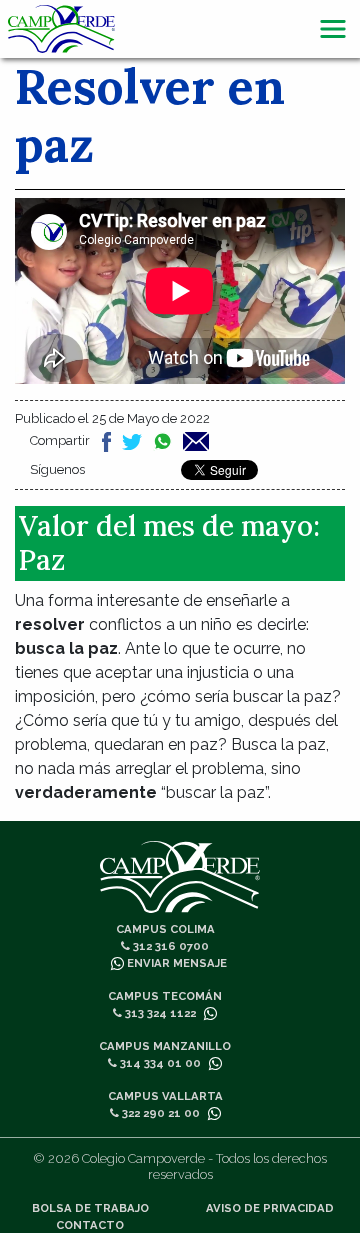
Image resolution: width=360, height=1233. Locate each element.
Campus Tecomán (165, 996)
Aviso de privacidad (270, 1208)
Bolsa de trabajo (90, 1208)
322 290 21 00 (159, 1113)
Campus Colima (165, 929)
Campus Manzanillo (165, 1046)
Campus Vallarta (165, 1096)
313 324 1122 (159, 1013)
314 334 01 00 (159, 1063)
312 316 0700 (169, 946)
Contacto (90, 1225)
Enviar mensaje (175, 963)
